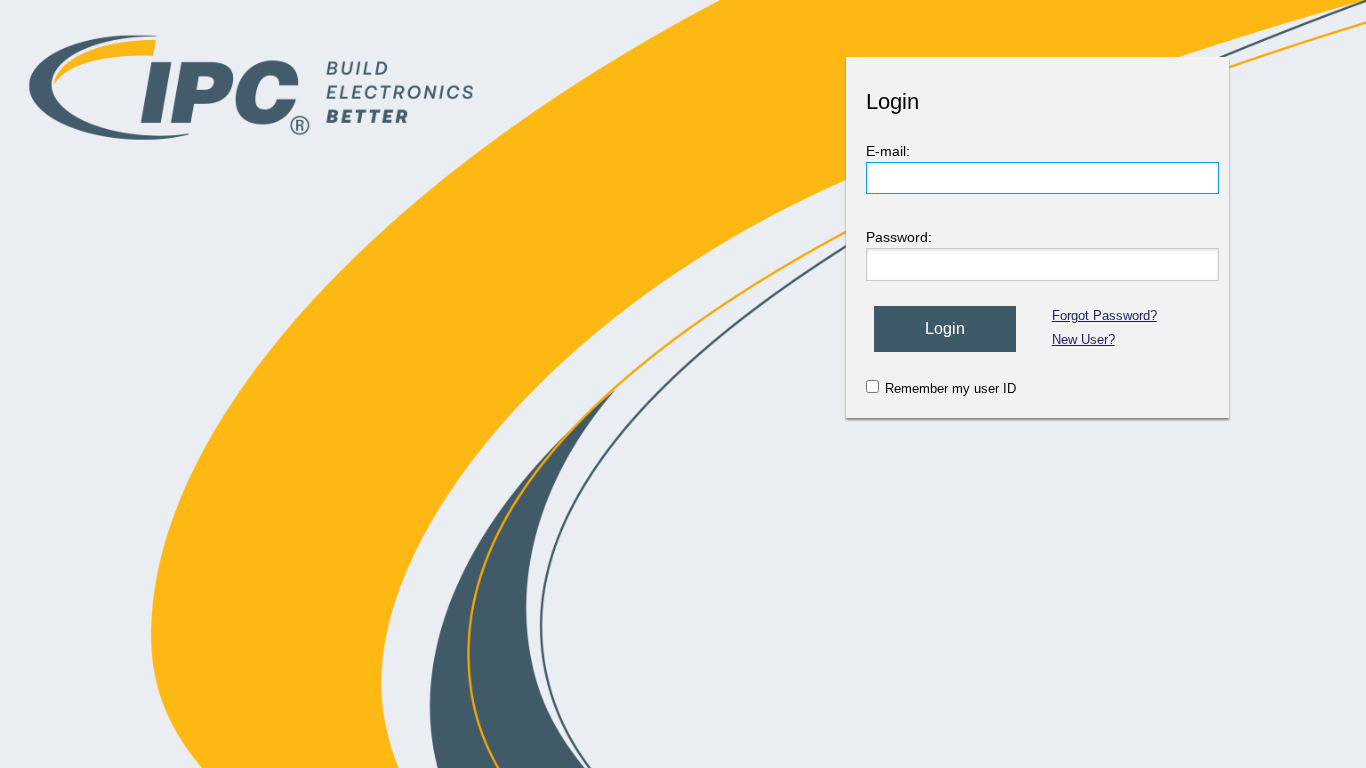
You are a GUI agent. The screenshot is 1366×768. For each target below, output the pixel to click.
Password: (899, 237)
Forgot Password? (1104, 315)
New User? (1083, 339)
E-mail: (888, 151)
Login (945, 328)
